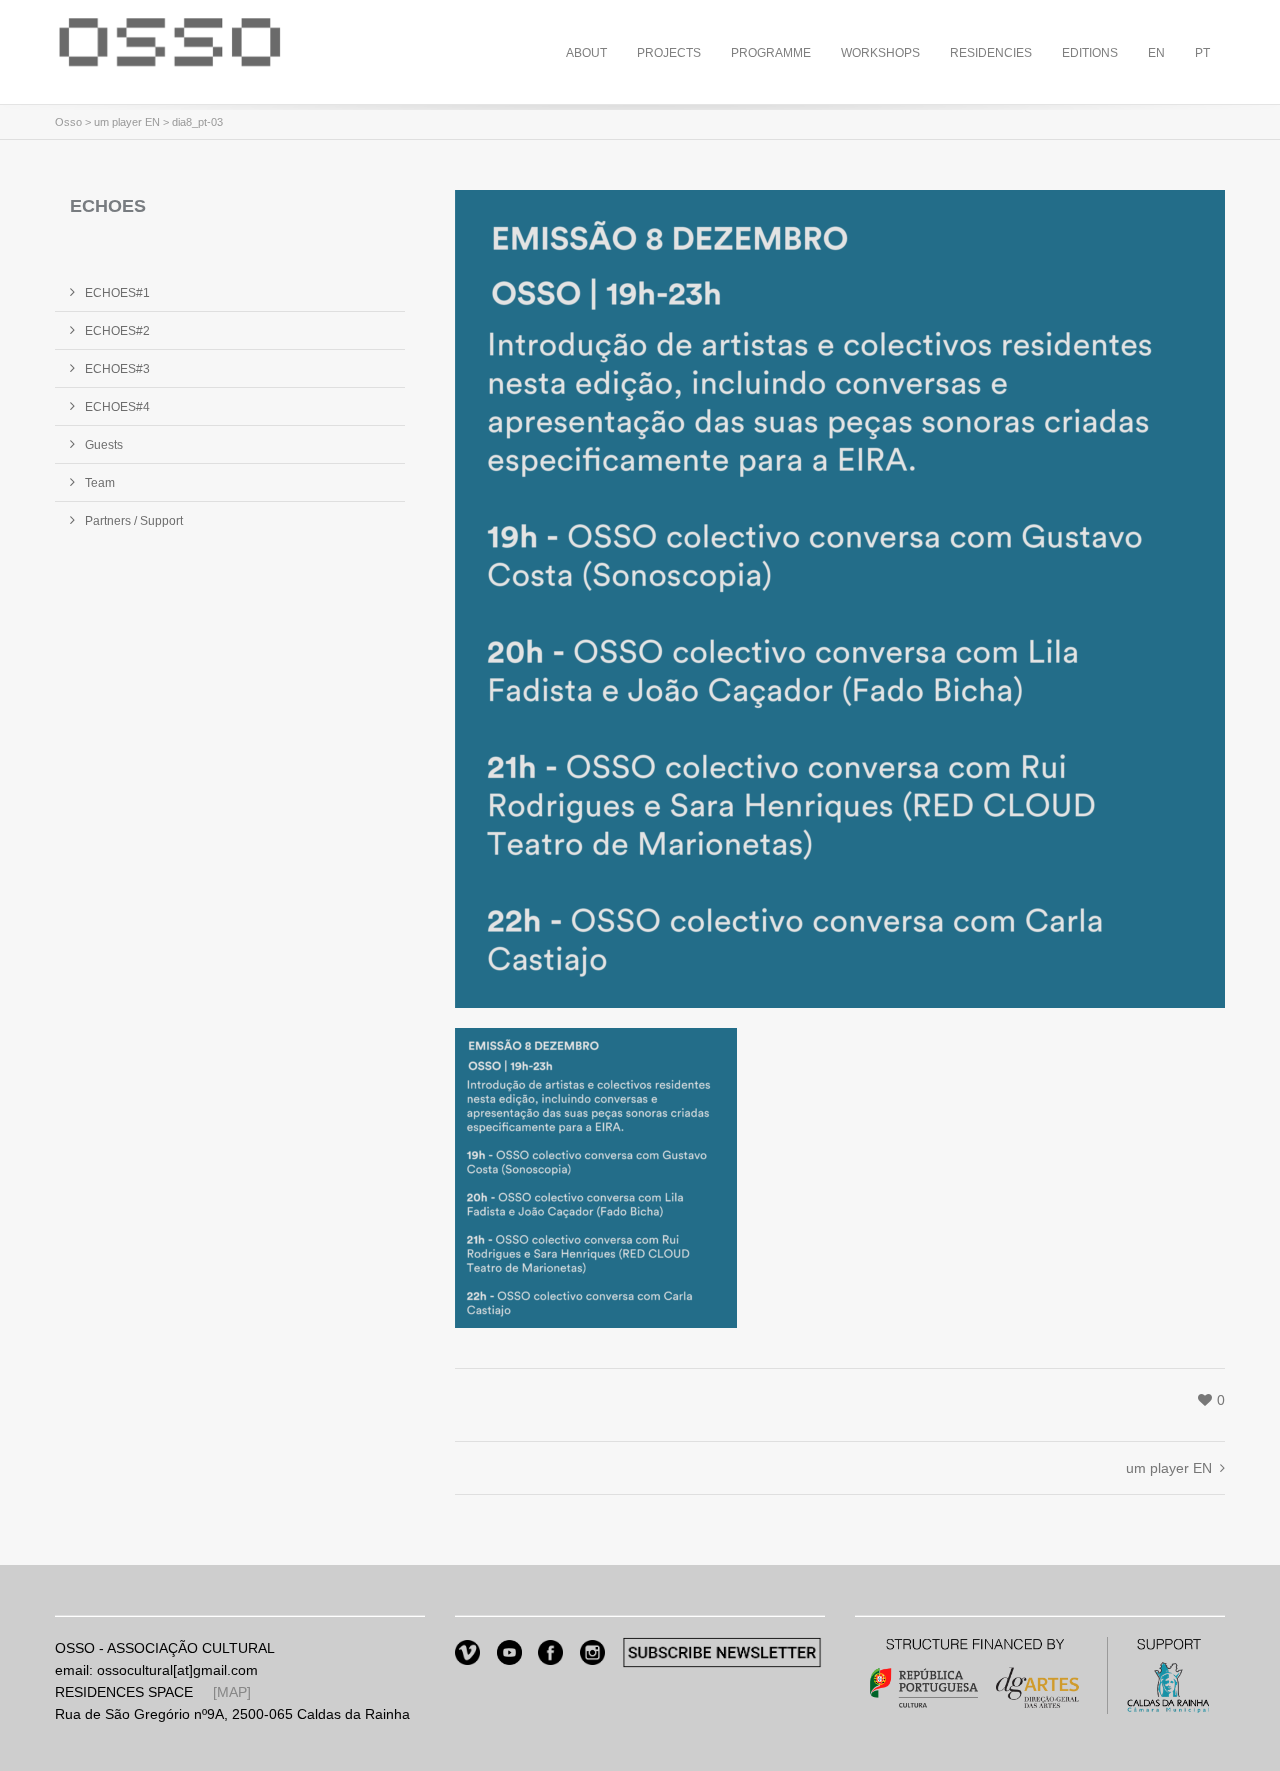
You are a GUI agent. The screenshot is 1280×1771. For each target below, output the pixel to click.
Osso (68, 122)
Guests (104, 445)
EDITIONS (1090, 53)
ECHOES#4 (117, 407)
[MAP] (232, 1692)
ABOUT (586, 53)
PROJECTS (669, 53)
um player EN (127, 122)
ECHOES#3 (117, 369)
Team (100, 483)
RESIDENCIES (991, 53)
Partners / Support (134, 521)
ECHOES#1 (117, 293)
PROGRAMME (771, 53)
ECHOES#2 (117, 331)
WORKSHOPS (880, 53)
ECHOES (108, 206)
